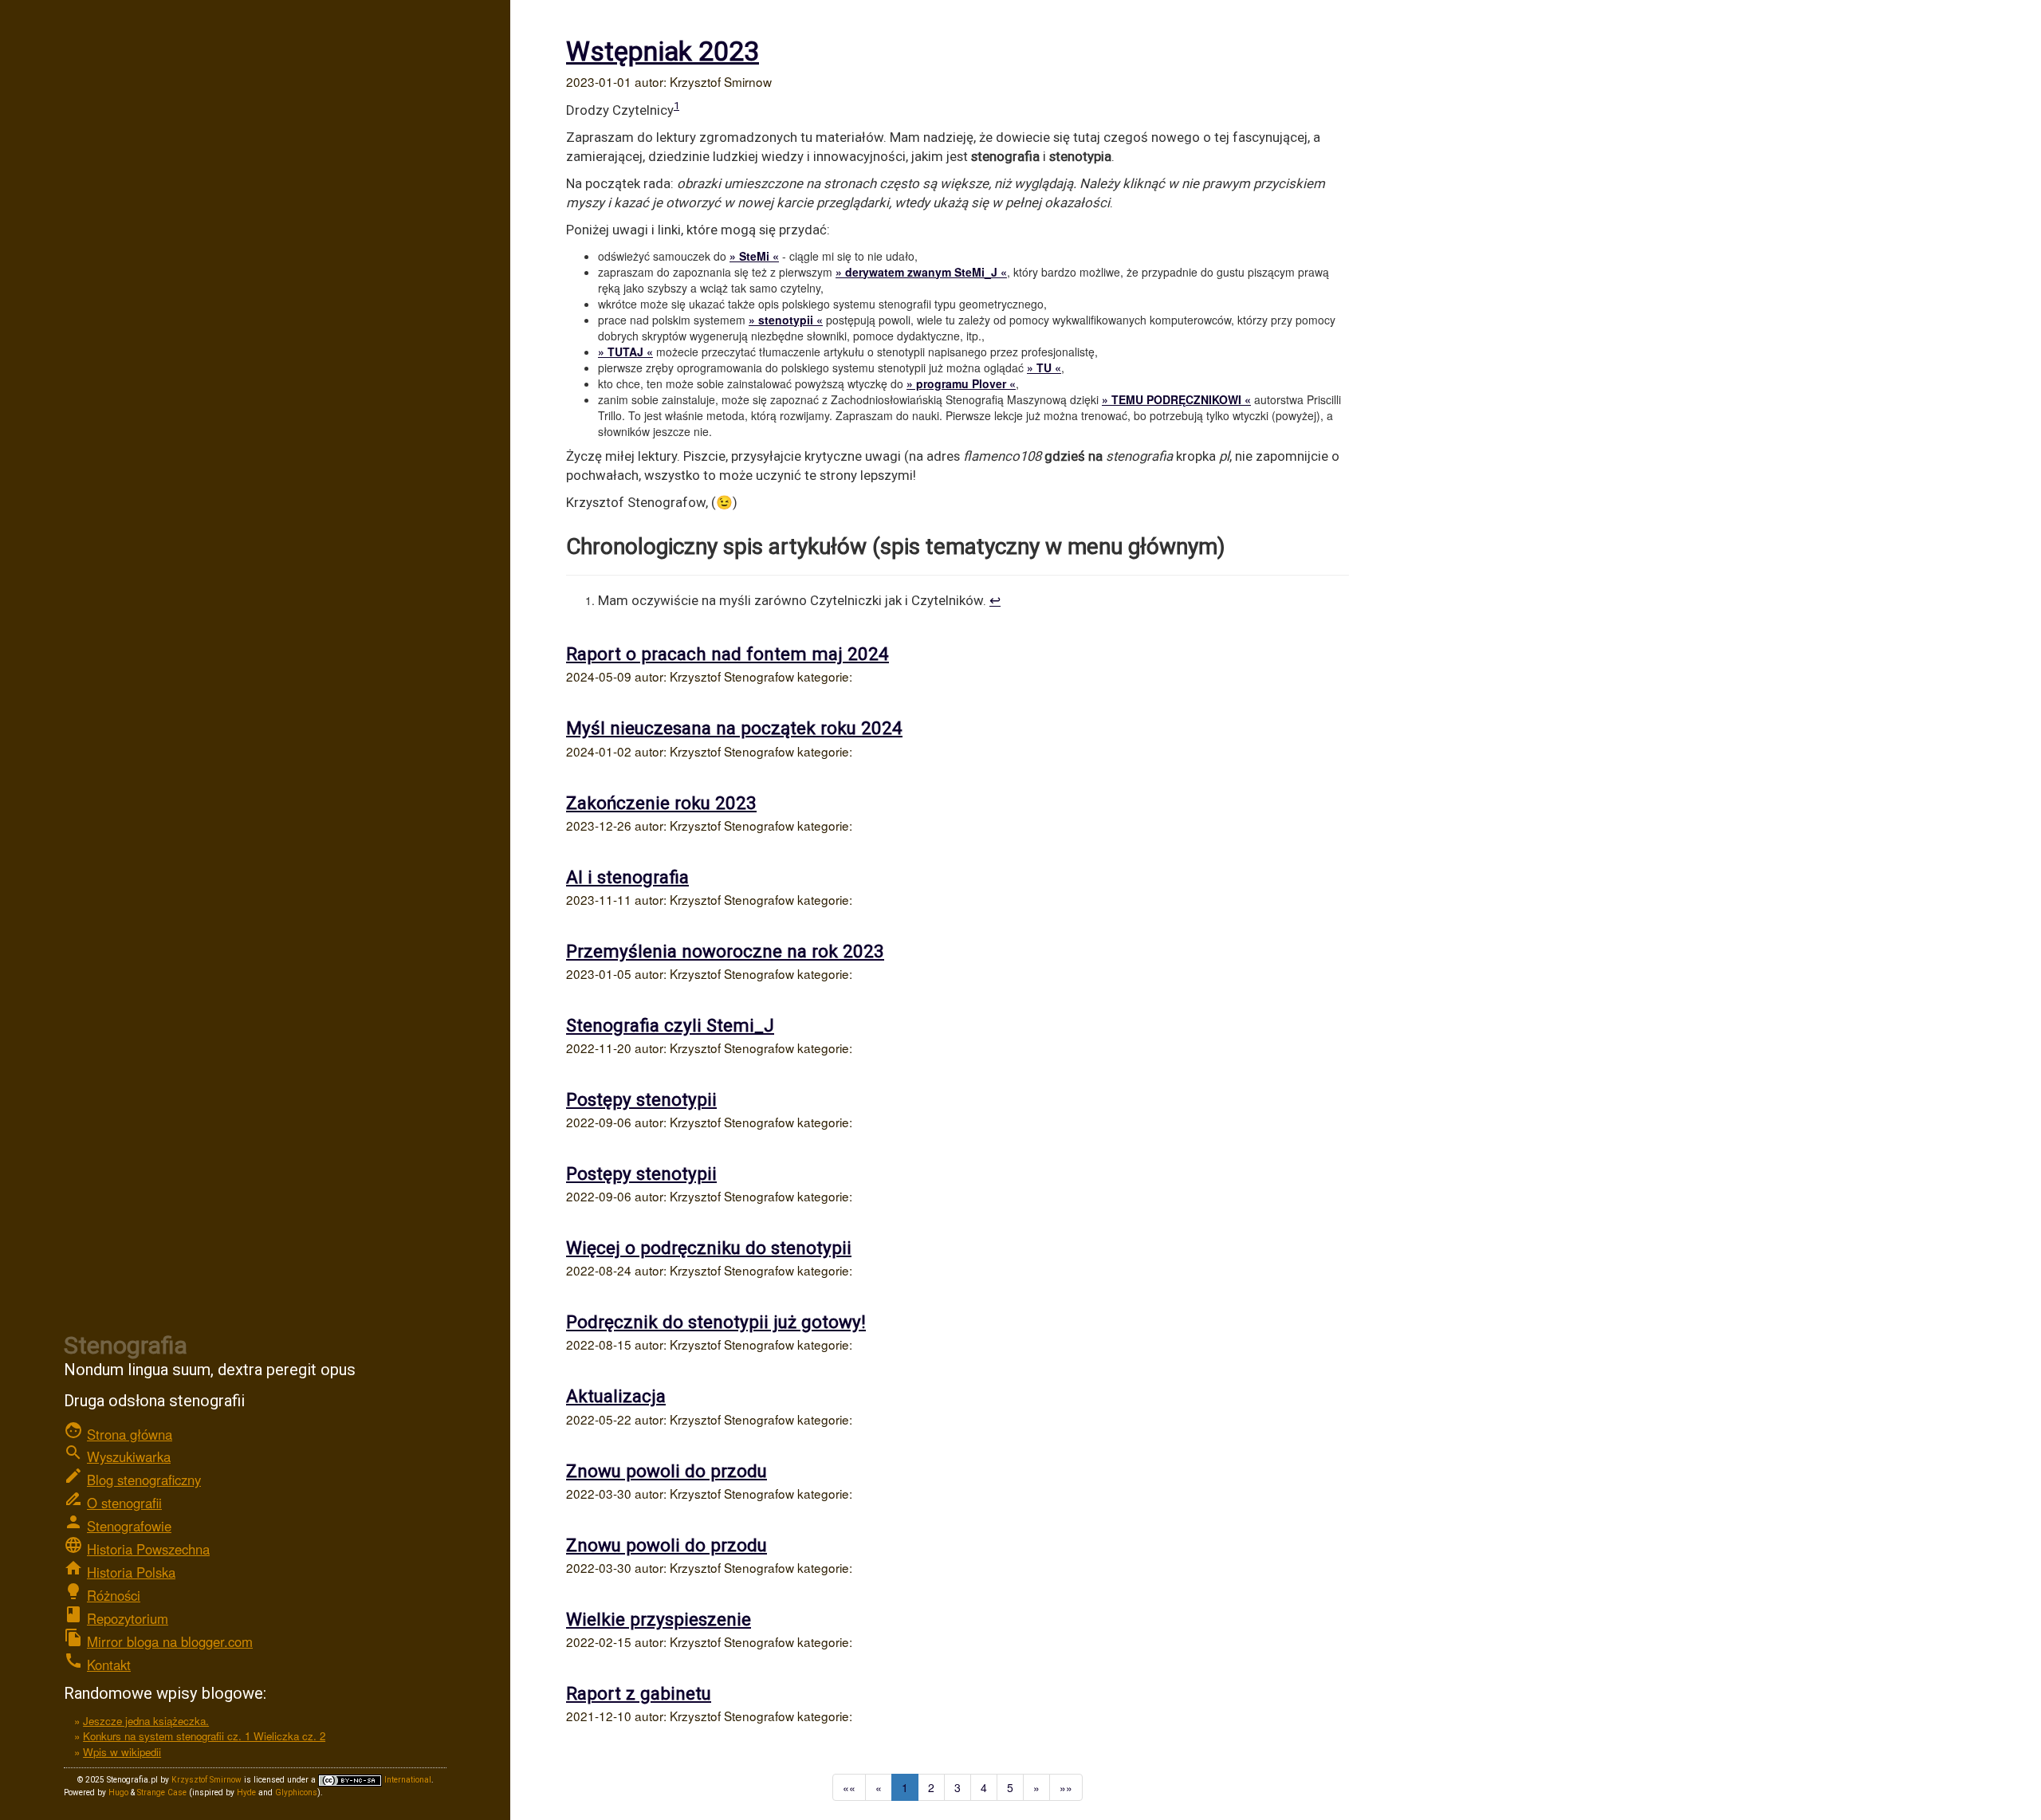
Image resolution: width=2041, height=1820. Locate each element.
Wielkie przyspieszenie (659, 1619)
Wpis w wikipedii (122, 1752)
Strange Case (162, 1792)
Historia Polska (131, 1572)
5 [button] (1010, 1787)
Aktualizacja (616, 1396)
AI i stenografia (627, 877)
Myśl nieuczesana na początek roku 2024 (734, 728)
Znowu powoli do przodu (667, 1471)
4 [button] (984, 1787)
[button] (849, 1787)
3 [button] (958, 1787)
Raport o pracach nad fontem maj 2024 (728, 654)
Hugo (118, 1792)
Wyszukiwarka (129, 1456)
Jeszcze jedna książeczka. (146, 1721)
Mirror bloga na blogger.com (170, 1641)
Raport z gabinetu (639, 1693)
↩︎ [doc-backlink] (995, 600)
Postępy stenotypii (641, 1099)
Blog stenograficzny (144, 1480)
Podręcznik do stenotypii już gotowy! (716, 1322)
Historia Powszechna (148, 1549)
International (407, 1780)
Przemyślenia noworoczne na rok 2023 (725, 951)
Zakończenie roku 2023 (661, 803)
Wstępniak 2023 (663, 51)
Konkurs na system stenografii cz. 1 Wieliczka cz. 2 (204, 1736)
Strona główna (130, 1434)
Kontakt (109, 1665)
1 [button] (905, 1787)
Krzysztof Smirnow (206, 1780)
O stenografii (124, 1503)
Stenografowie (129, 1526)
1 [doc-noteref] (676, 106)
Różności (114, 1595)
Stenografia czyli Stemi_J (670, 1025)
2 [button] (931, 1787)
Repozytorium (128, 1618)
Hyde (246, 1792)
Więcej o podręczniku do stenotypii (709, 1248)
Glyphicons (296, 1792)
